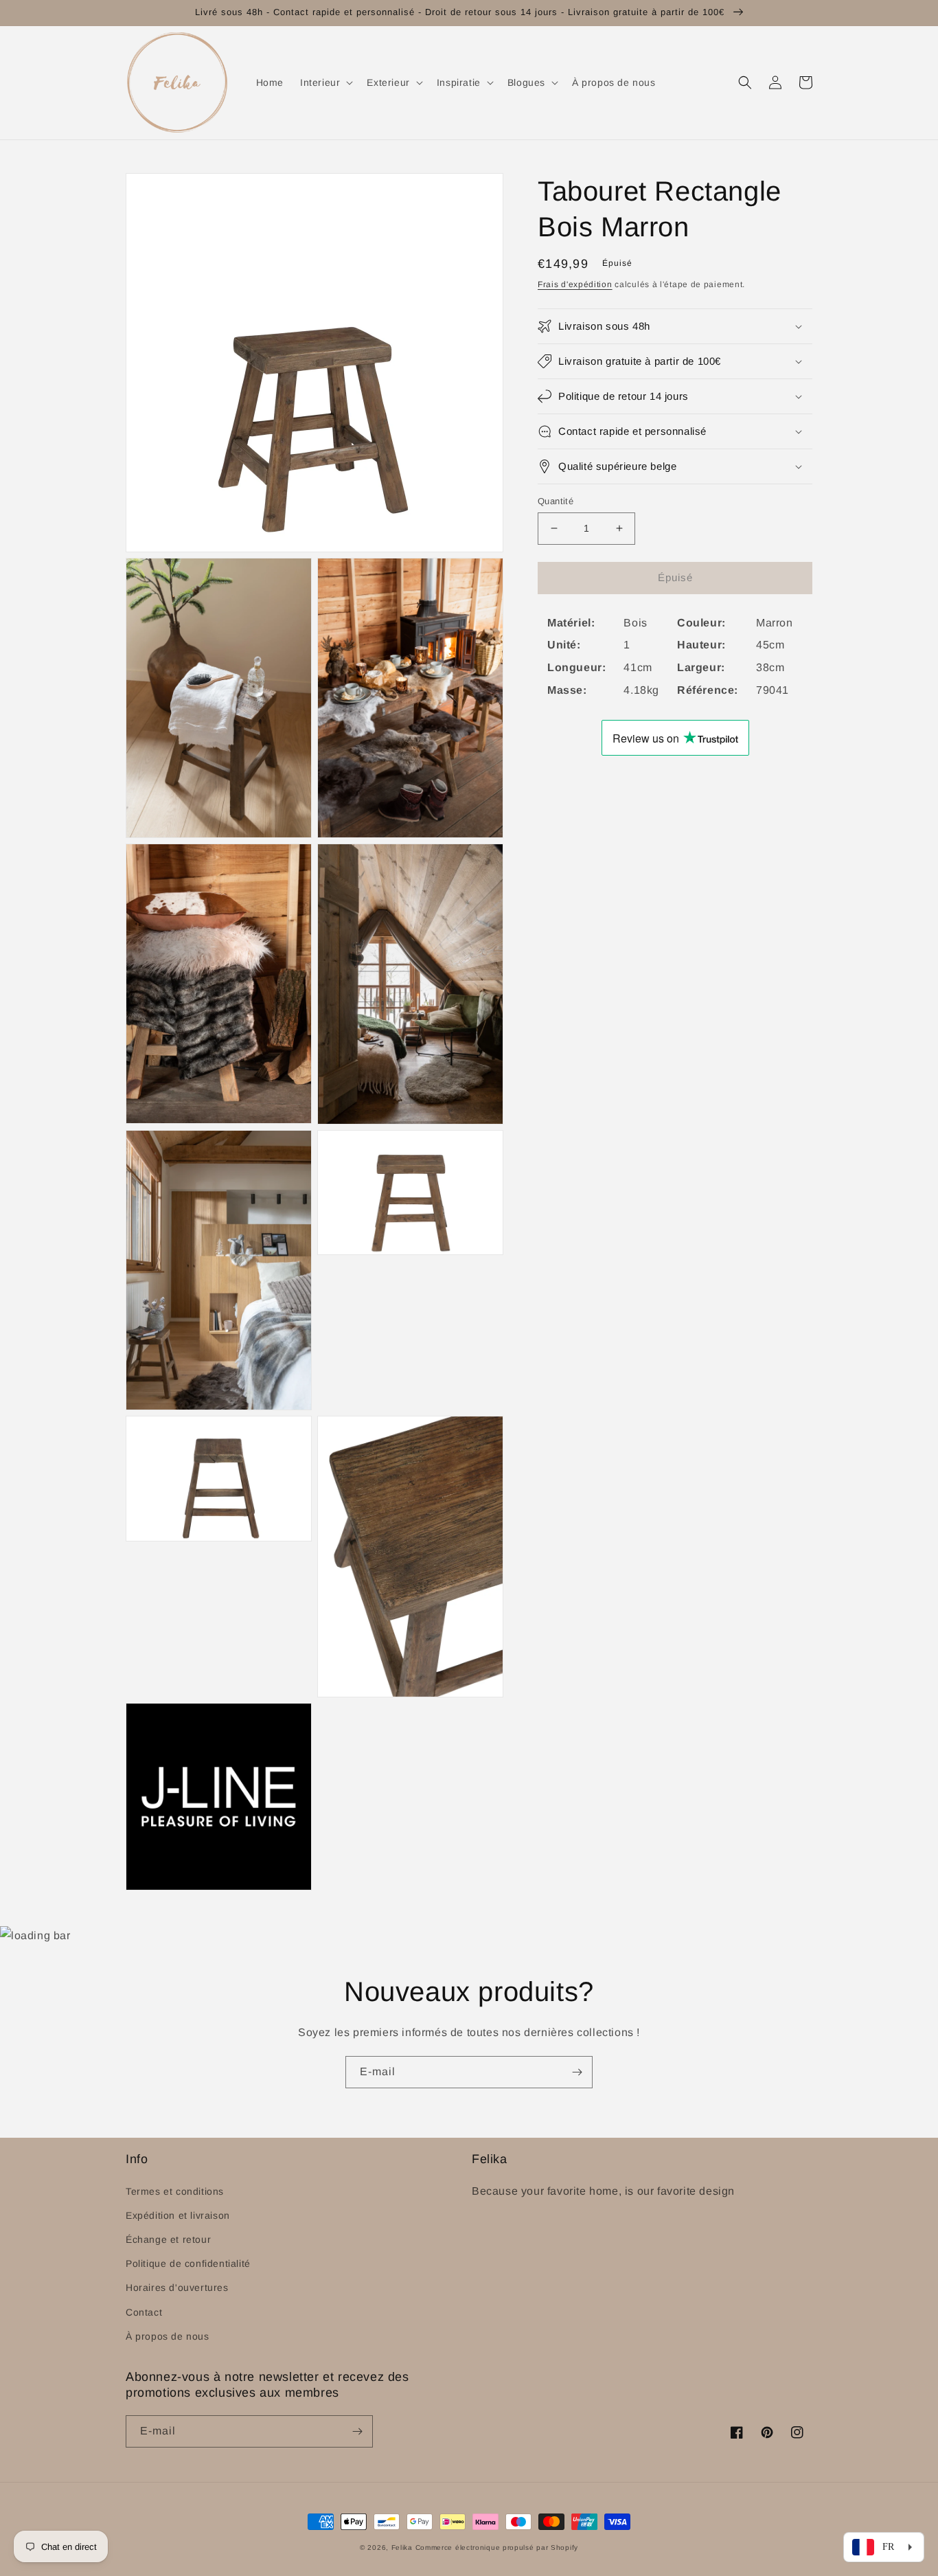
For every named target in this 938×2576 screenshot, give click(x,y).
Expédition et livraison (178, 2215)
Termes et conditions (175, 2191)
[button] (325, 82)
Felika (402, 2547)
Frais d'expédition (575, 284)
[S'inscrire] (577, 2072)
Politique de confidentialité (188, 2263)
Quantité (556, 501)
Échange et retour (168, 2239)
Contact (144, 2312)
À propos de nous (168, 2336)
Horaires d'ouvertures (177, 2287)
